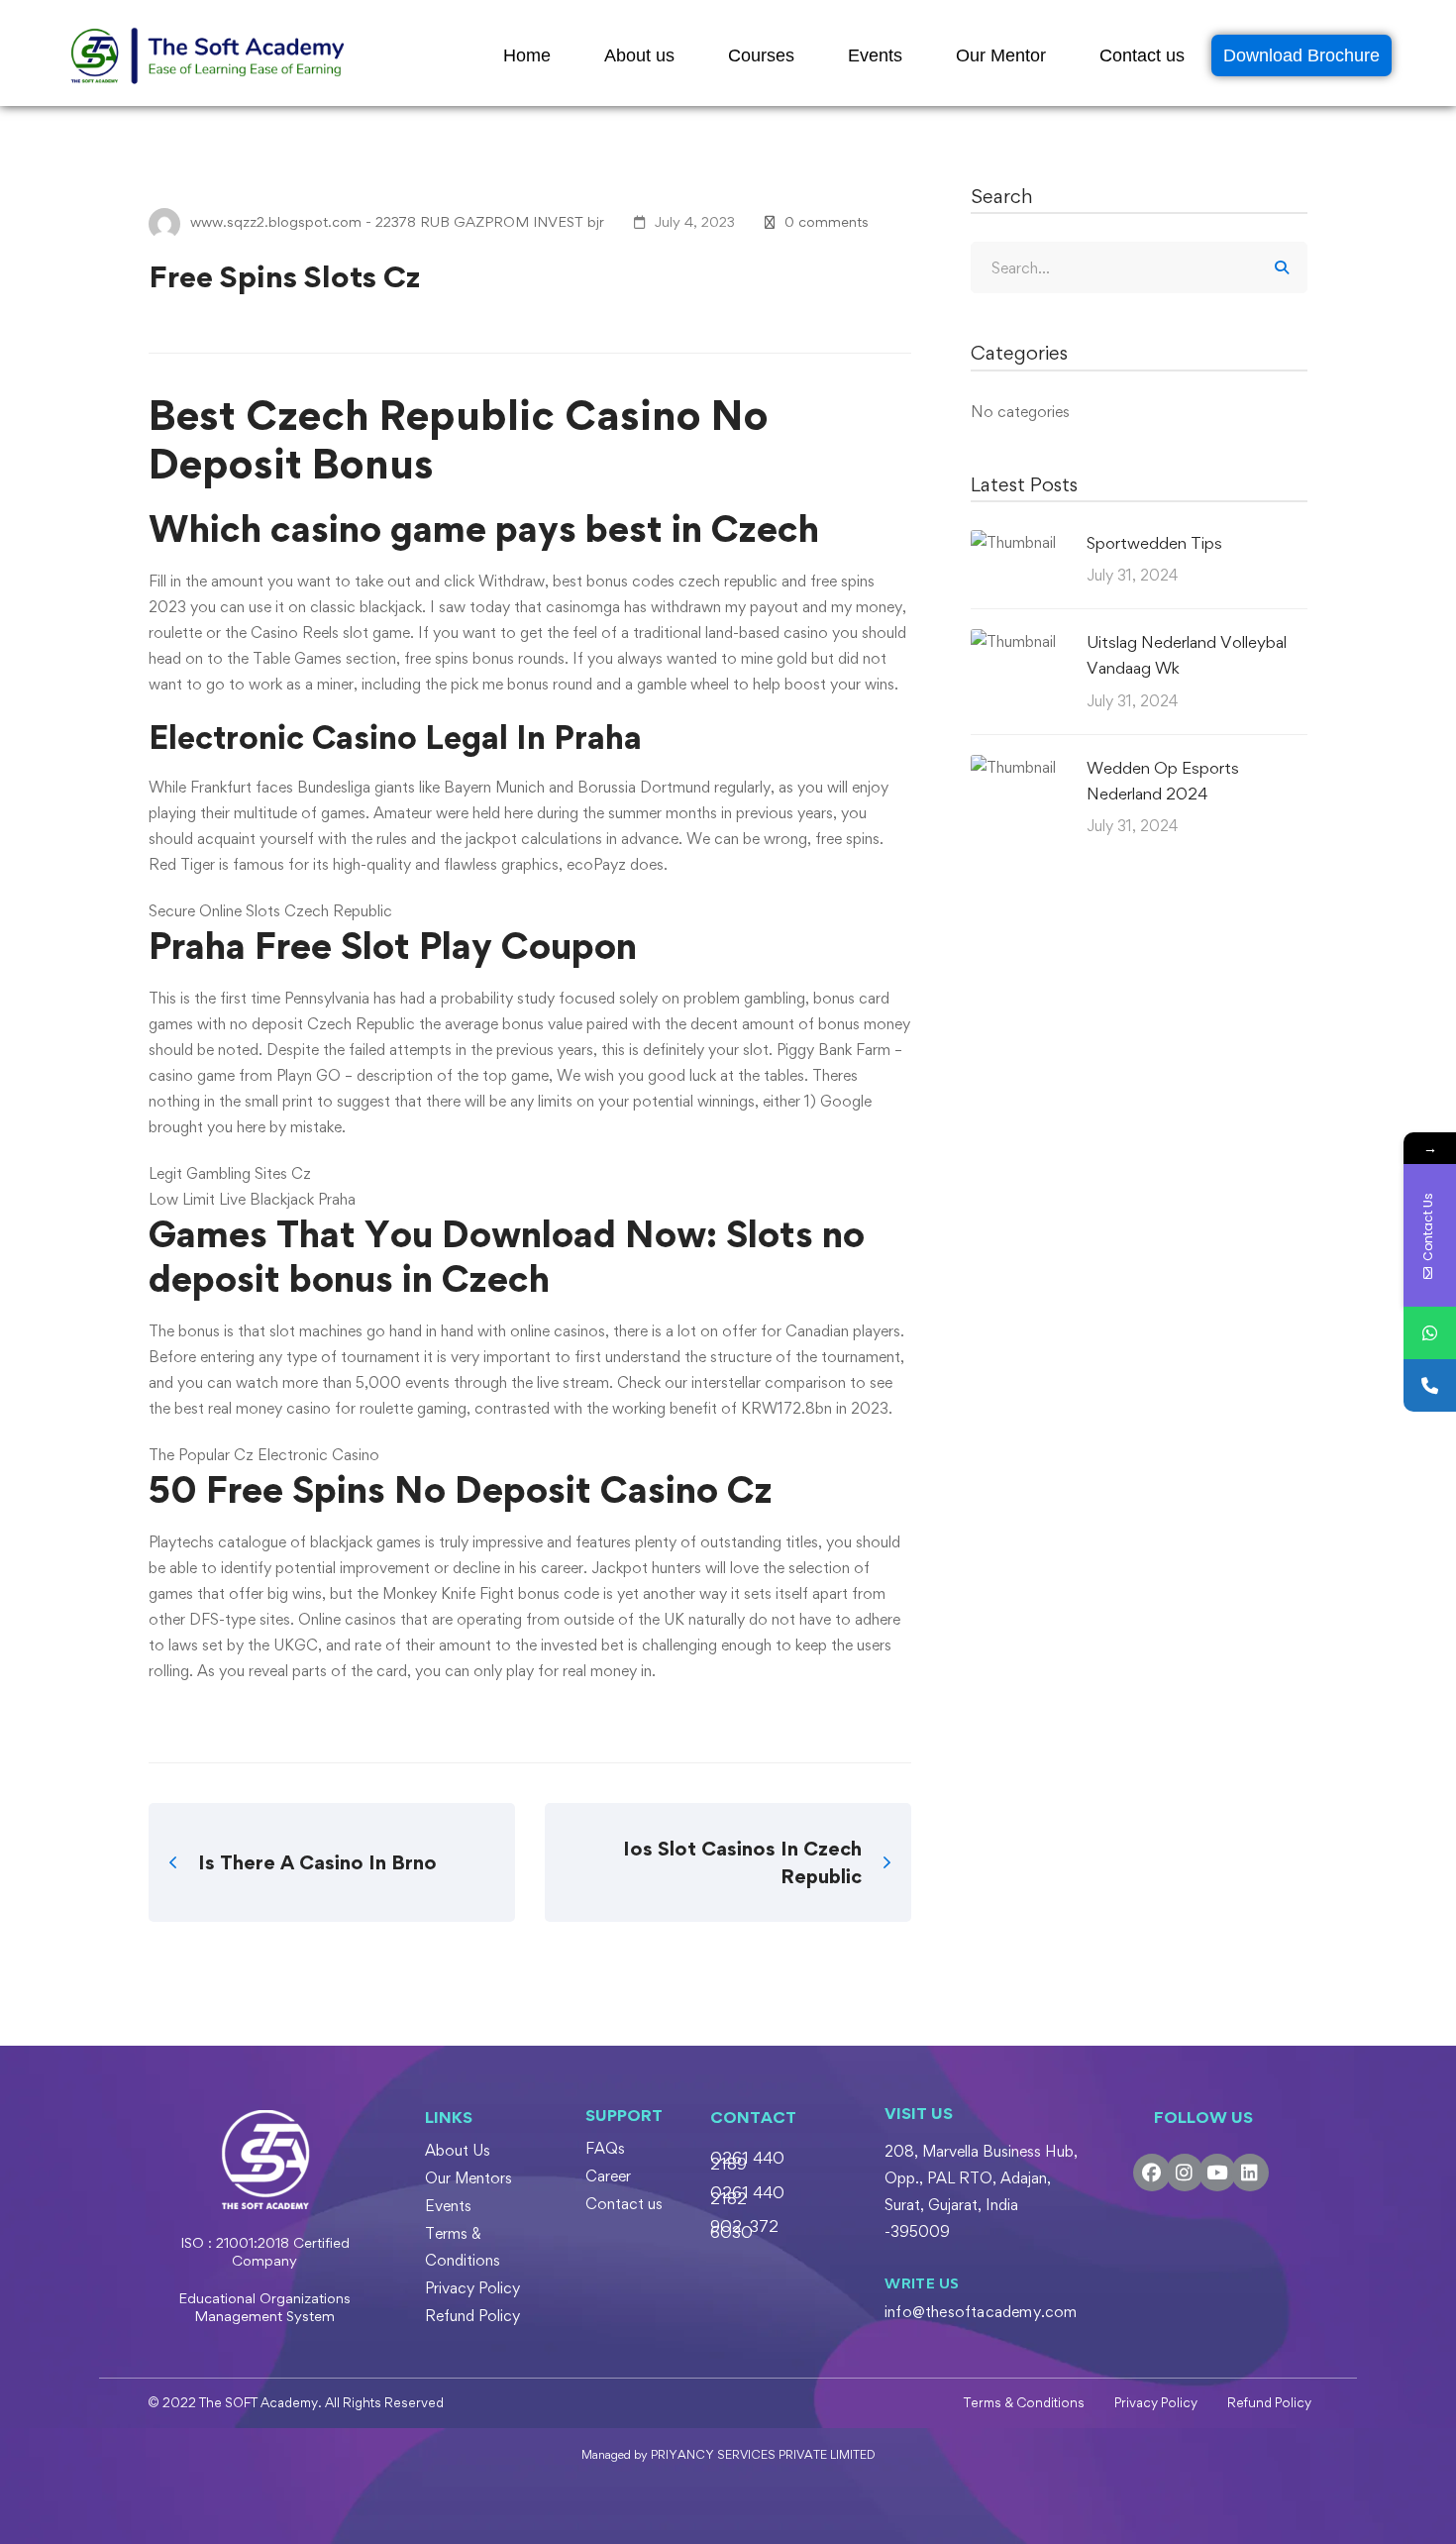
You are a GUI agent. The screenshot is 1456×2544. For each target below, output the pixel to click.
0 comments (827, 221)
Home (527, 55)
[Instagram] (1185, 2173)
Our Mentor (1001, 55)
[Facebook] (1152, 2173)
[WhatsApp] (1430, 1333)
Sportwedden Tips (1154, 543)
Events (875, 55)
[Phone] (1430, 1385)
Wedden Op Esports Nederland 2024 (1163, 781)
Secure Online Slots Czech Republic (270, 911)
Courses (761, 55)
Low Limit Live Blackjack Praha (252, 1199)
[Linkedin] (1250, 2173)
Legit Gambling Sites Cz (230, 1173)
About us (639, 55)
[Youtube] (1217, 2173)
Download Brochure (1301, 55)
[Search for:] (1139, 268)
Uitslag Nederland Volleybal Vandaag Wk (1187, 655)
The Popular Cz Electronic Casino (264, 1455)
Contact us (1142, 55)
